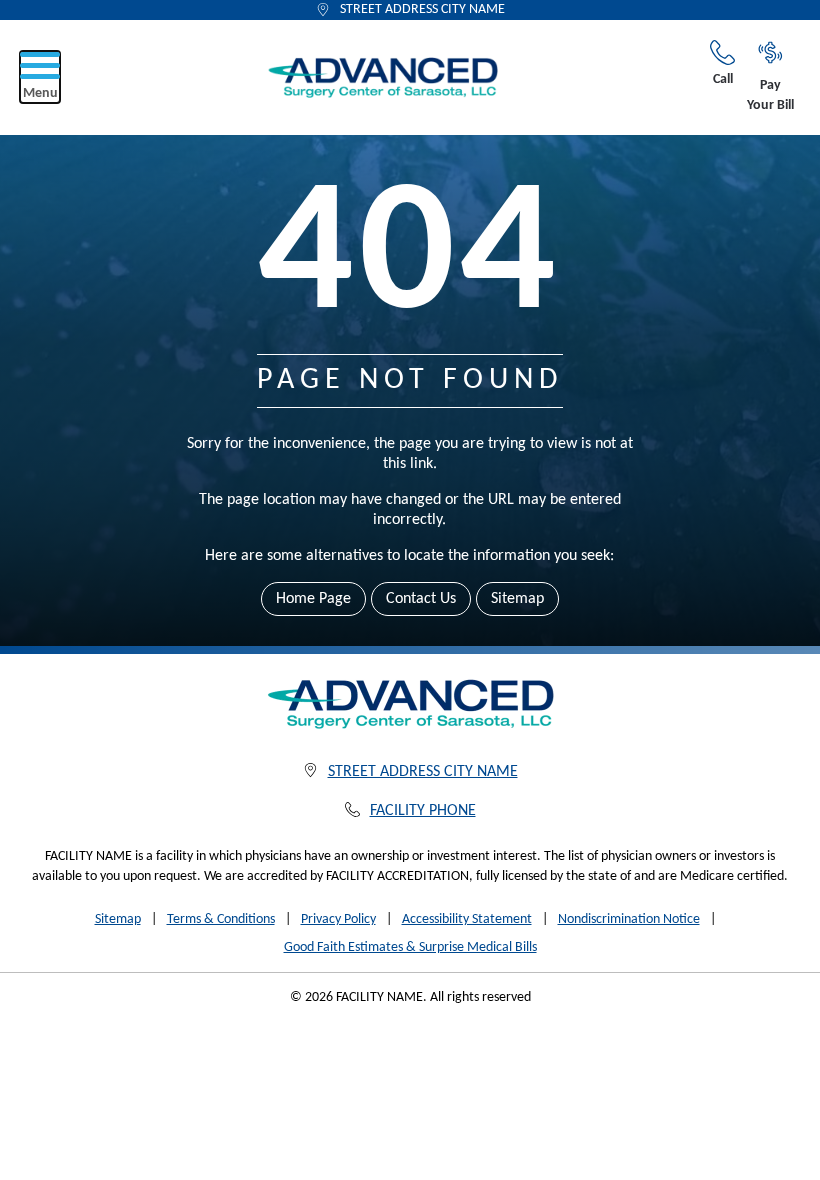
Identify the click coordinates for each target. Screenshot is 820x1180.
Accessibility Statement (467, 919)
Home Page (313, 599)
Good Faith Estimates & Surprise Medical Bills (410, 947)
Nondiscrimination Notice (629, 919)
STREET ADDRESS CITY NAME (422, 9)
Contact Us (421, 599)
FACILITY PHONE (423, 811)
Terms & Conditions (221, 919)
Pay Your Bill (770, 95)
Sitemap (517, 599)
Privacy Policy (338, 919)
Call (723, 79)
